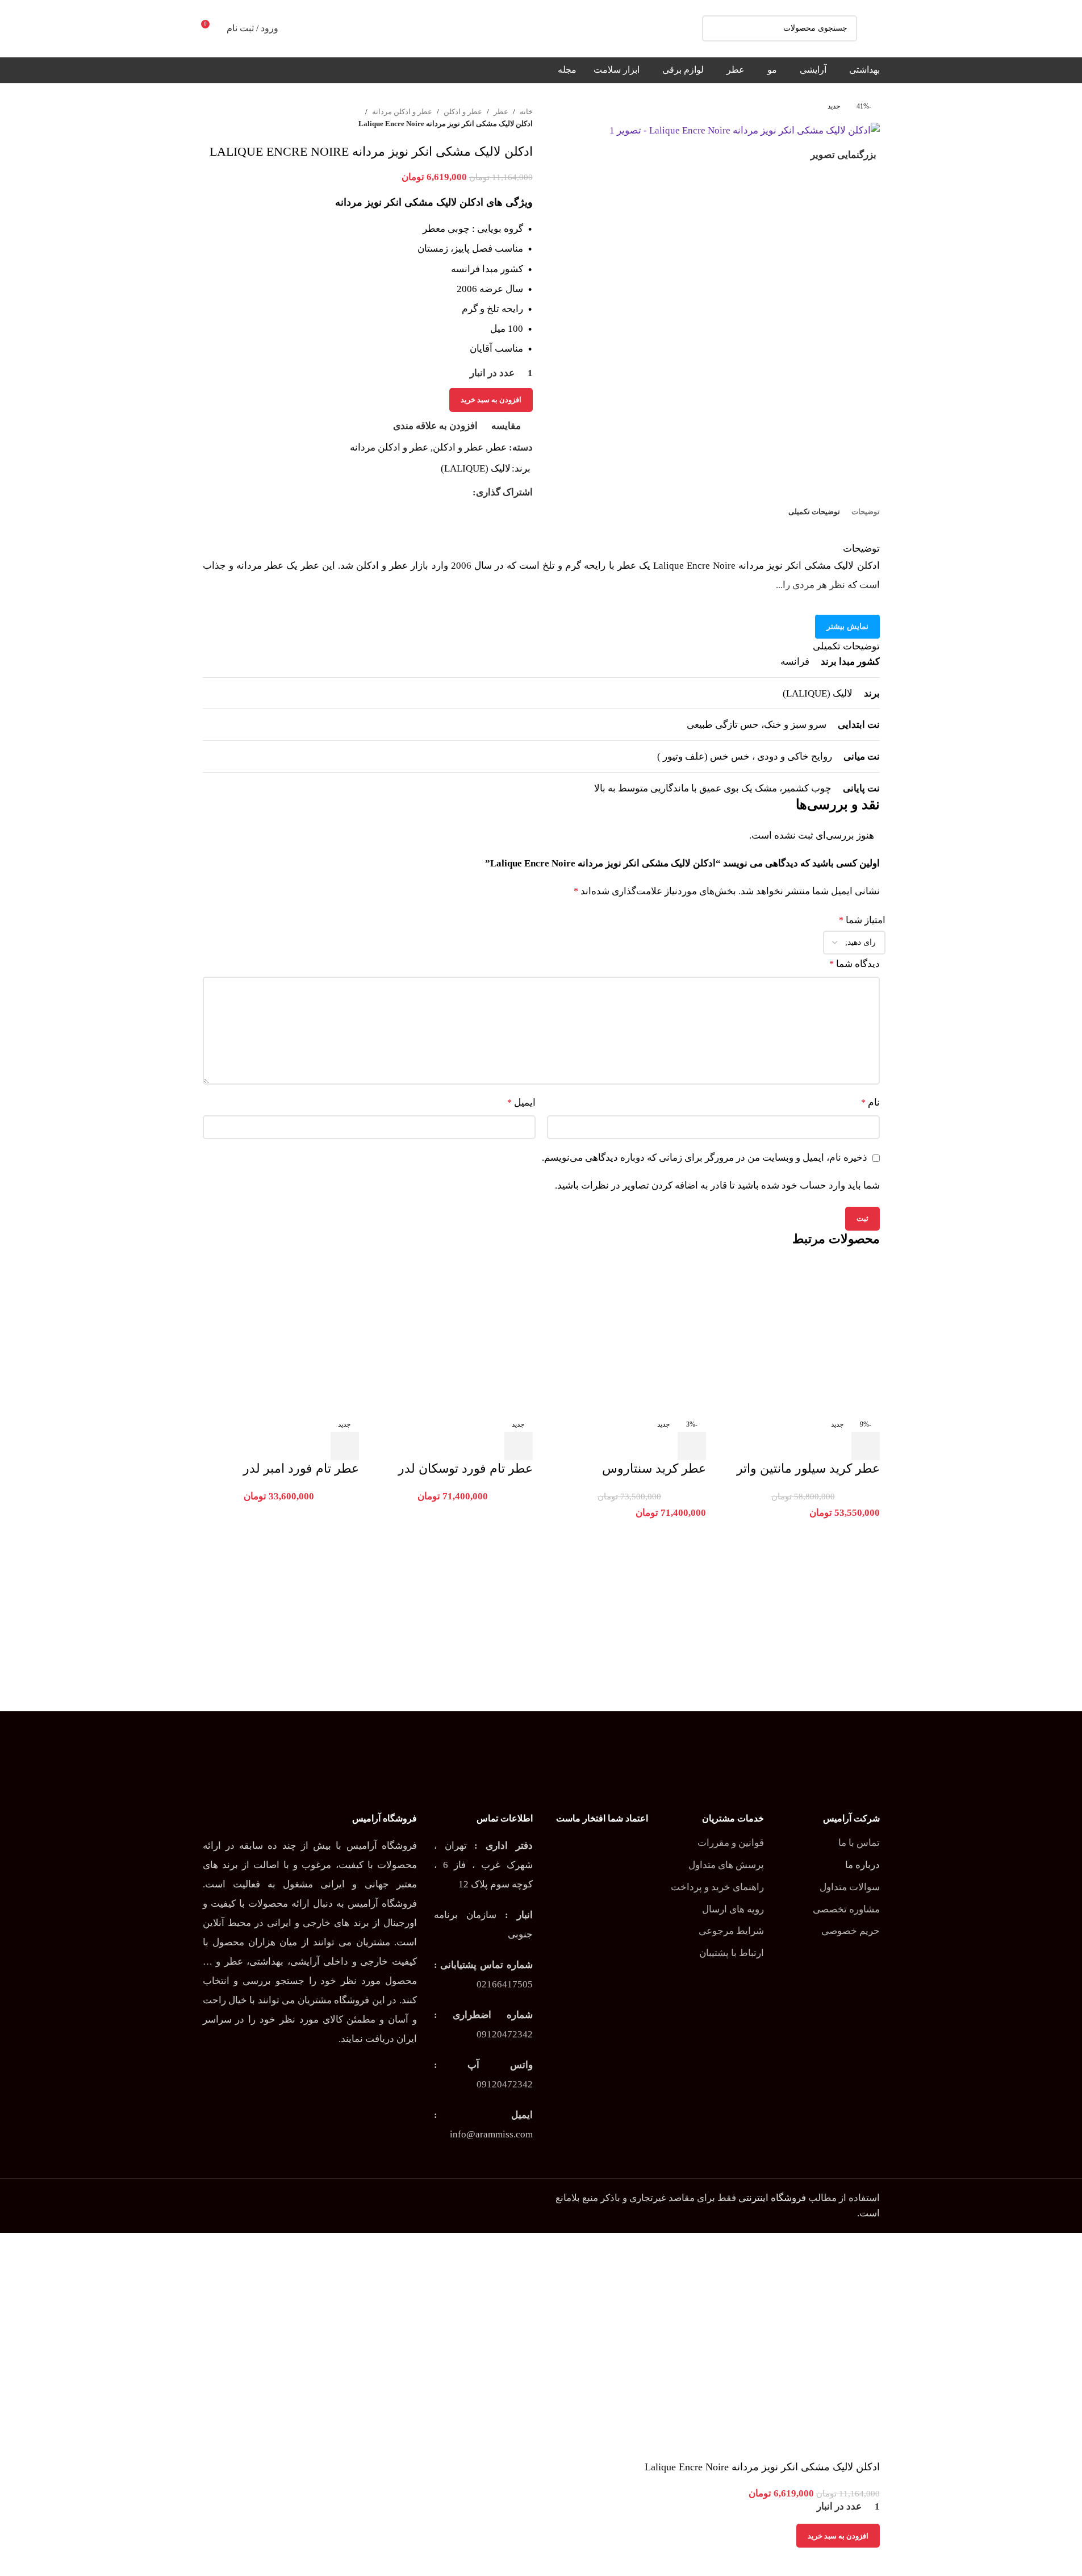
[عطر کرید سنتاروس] (628, 1337)
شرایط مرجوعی (731, 1931)
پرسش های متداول (726, 1865)
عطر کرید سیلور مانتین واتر (808, 1468)
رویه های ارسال (733, 1909)
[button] (866, 1446)
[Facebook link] (466, 493)
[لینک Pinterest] (438, 493)
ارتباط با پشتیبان (732, 1953)
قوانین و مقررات (731, 1843)
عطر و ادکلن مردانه (402, 112)
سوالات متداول (850, 1887)
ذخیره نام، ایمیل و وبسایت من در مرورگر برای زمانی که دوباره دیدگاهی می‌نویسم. (705, 1158)
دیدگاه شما (855, 964)
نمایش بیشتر (847, 626)
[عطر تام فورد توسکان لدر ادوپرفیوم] (454, 1337)
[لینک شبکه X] (452, 493)
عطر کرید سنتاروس (654, 1468)
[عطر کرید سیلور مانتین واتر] (801, 1337)
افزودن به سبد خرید (491, 400)
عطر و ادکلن (463, 112)
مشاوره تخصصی (846, 1909)
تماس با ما (859, 1843)
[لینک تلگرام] (411, 493)
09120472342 (505, 2034)
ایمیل (521, 1102)
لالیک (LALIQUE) (476, 468)
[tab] (866, 512)
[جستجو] (715, 28)
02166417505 (505, 1984)
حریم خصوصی (851, 1931)
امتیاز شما (862, 920)
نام (870, 1102)
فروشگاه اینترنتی (772, 2198)
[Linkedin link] (425, 493)
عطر (501, 112)
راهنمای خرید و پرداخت (717, 1887)
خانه (526, 112)
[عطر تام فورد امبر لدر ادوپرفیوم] (281, 1337)
